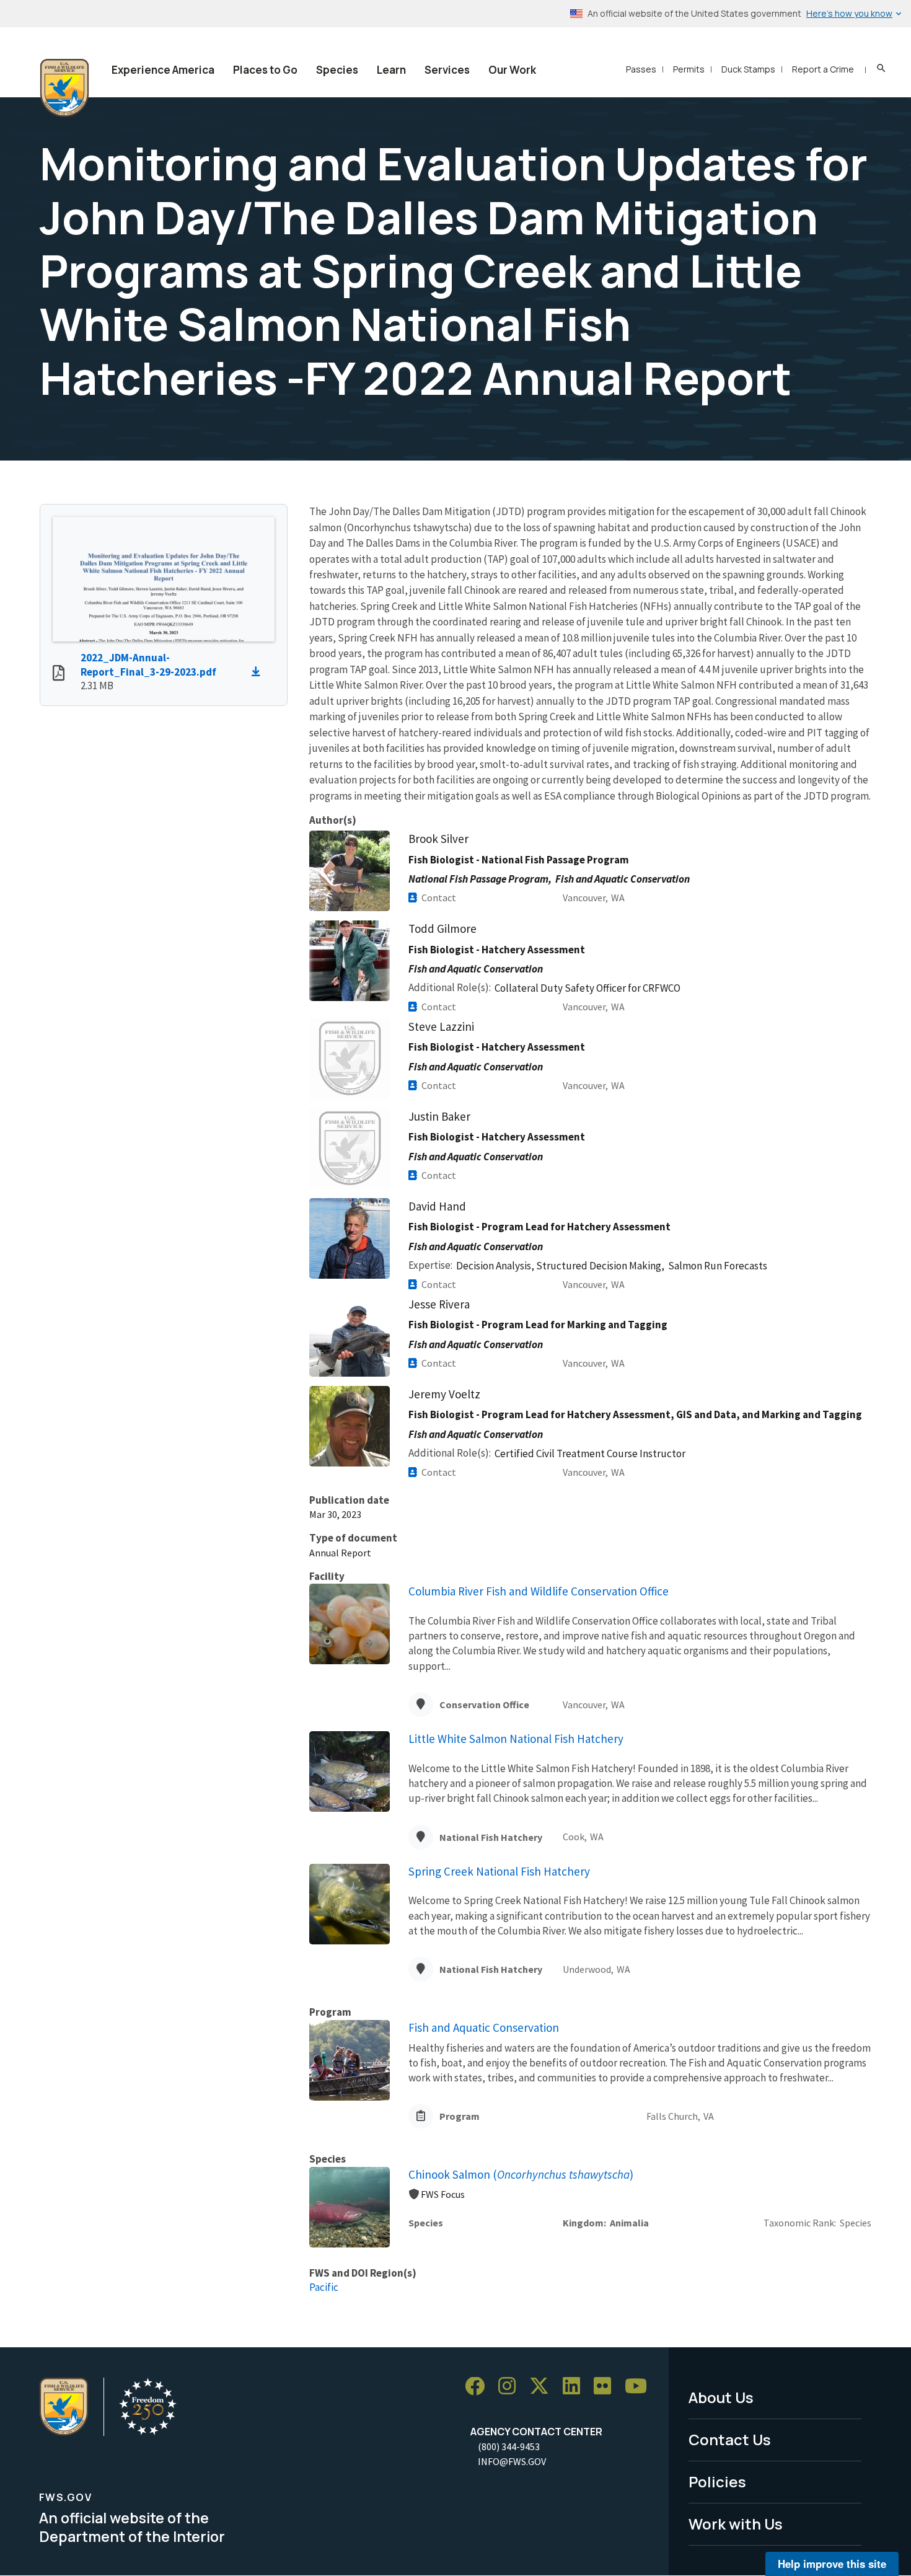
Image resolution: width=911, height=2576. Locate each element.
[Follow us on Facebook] (479, 2387)
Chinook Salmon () (521, 2174)
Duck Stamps (748, 69)
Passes (641, 69)
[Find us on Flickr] (607, 2387)
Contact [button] (439, 898)
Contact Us (730, 2439)
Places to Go (265, 70)
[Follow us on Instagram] (511, 2387)
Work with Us (736, 2524)
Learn (391, 70)
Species (337, 70)
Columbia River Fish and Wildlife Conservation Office (539, 1591)
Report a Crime (823, 69)
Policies (717, 2481)
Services (447, 70)
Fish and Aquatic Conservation (484, 2027)
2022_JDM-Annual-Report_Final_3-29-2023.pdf (148, 665)
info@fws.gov (512, 2461)
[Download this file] (259, 672)
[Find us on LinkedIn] (576, 2387)
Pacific (324, 2287)
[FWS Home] (64, 88)
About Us (721, 2397)
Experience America (163, 70)
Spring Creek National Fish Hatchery (499, 1871)
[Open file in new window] (59, 674)
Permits (689, 69)
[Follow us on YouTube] (640, 2387)
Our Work (512, 70)
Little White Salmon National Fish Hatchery (516, 1739)
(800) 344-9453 (509, 2446)
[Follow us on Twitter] (544, 2387)
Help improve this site (832, 2564)
